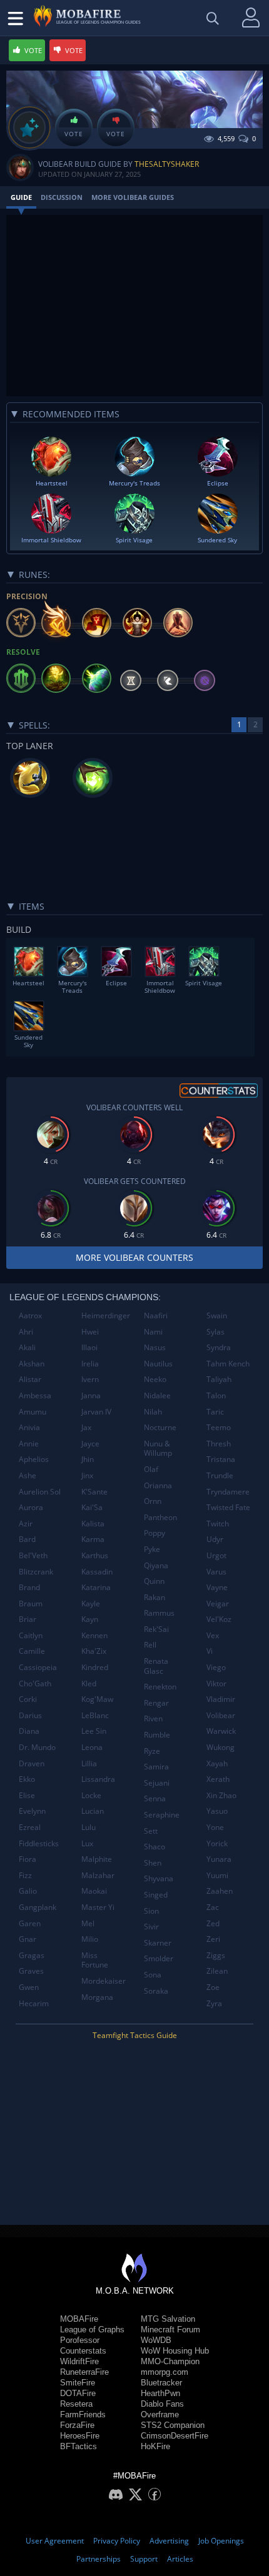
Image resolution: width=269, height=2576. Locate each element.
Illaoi (89, 1347)
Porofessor (80, 2340)
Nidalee (157, 1395)
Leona (92, 1747)
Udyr (215, 1539)
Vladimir (221, 1699)
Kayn (90, 1619)
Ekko (27, 1779)
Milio (90, 1939)
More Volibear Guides (133, 197)
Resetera (76, 2404)
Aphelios (34, 1459)
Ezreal (30, 1827)
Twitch (218, 1524)
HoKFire (155, 2446)
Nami (153, 1332)
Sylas (216, 1332)
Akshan (32, 1364)
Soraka (156, 1991)
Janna (91, 1395)
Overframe (160, 2414)
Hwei (90, 1332)
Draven (32, 1763)
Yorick (217, 1843)
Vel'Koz (219, 1619)
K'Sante (94, 1492)
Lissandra (98, 1779)
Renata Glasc (156, 1666)
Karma (93, 1539)
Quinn (154, 1581)
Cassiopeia (38, 1667)
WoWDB (156, 2340)
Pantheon (160, 1517)
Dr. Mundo (37, 1747)
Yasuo (217, 1811)
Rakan (155, 1597)
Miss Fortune (95, 1960)
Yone (215, 1827)
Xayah (217, 1763)
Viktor (216, 1683)
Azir (26, 1524)
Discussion (62, 197)
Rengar (156, 1703)
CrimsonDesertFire (175, 2436)
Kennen (94, 1635)
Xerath (218, 1779)
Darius (30, 1715)
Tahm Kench (228, 1364)
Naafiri (156, 1315)
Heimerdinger (106, 1315)
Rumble (157, 1735)
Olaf (151, 1469)
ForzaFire (77, 2425)
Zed (213, 1923)
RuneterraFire (84, 2372)
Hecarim (34, 2003)
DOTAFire (78, 2393)
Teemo (219, 1427)
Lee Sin (94, 1731)
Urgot (216, 1555)
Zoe (213, 1987)
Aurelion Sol (40, 1492)
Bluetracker (161, 2383)
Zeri (213, 1939)
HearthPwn (160, 2393)
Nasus (155, 1347)
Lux (87, 1843)
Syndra (219, 1347)
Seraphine (162, 1815)
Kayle (91, 1604)
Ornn (153, 1501)
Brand (29, 1587)
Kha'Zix (94, 1651)
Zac (213, 1907)
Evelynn (32, 1811)
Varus (216, 1572)
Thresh (219, 1444)
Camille (32, 1651)
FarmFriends (83, 2414)
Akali (27, 1347)
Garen (30, 1923)
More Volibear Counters (134, 1257)
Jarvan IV (96, 1412)
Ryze (152, 1751)
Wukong (221, 1747)
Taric (215, 1412)
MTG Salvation (168, 2319)
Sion (151, 1911)
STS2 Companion (173, 2425)
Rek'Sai (156, 1629)
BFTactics (79, 2446)
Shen (153, 1863)
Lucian (93, 1811)
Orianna (158, 1485)
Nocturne (160, 1427)
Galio (28, 1891)
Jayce (90, 1444)
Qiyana (156, 1565)
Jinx (87, 1475)
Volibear (221, 1715)
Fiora (28, 1859)
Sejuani (157, 1783)
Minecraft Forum (170, 2330)
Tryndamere (228, 1492)
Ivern (90, 1379)
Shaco (155, 1847)
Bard (27, 1539)
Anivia (29, 1427)
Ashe (28, 1475)
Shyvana (159, 1878)
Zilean (217, 1971)
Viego (216, 1667)
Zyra (214, 2003)
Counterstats (83, 2351)
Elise (27, 1795)
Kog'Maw (97, 1699)
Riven (153, 1718)
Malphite (97, 1859)
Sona (153, 1975)
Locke (91, 1795)
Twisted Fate (228, 1507)
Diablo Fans (162, 2404)
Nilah (153, 1412)
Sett (151, 1831)
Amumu (33, 1412)
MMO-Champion (170, 2361)
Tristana (221, 1459)
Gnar (28, 1939)
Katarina (96, 1587)
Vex (213, 1635)
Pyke (152, 1549)
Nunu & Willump (158, 1449)
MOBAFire (79, 2319)
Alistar (30, 1379)
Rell (150, 1645)
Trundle (220, 1475)
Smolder (159, 1958)
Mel (88, 1923)
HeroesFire (80, 2436)
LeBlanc (95, 1715)
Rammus (159, 1613)
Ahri (26, 1332)
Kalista (93, 1524)
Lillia (89, 1763)
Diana (29, 1731)
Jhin (88, 1459)
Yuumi (217, 1875)
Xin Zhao (221, 1795)
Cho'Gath (35, 1683)
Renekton (160, 1687)
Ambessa (35, 1395)
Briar (28, 1619)
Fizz (25, 1875)
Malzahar (98, 1875)
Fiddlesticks (39, 1843)
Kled (89, 1683)
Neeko (155, 1379)
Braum (31, 1604)
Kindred (95, 1667)
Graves (31, 1971)
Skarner (158, 1943)
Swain (217, 1315)
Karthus (95, 1555)
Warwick (221, 1731)
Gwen (29, 1987)
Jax (86, 1427)
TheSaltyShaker (167, 164)
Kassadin (97, 1572)
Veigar (218, 1604)
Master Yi (98, 1907)
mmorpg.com (165, 2372)
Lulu (89, 1827)
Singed (156, 1895)
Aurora (31, 1507)
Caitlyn (31, 1635)
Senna (155, 1798)
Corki (28, 1699)
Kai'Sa (92, 1507)
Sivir (151, 1927)
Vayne (217, 1587)
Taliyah (219, 1379)
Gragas (32, 1955)
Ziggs (216, 1955)
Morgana (97, 1997)
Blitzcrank (36, 1572)
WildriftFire (79, 2361)
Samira (156, 1767)
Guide (21, 197)
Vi (210, 1651)
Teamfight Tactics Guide (135, 2035)
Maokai (94, 1891)
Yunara (219, 1859)
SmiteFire (78, 2383)
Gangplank (38, 1907)
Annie (29, 1444)
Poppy (155, 1533)
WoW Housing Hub (175, 2351)
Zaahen (220, 1891)
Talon (216, 1395)
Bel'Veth (33, 1555)
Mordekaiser (104, 1981)
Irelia (90, 1364)
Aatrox (30, 1315)
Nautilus (158, 1364)
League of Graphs (92, 2330)
